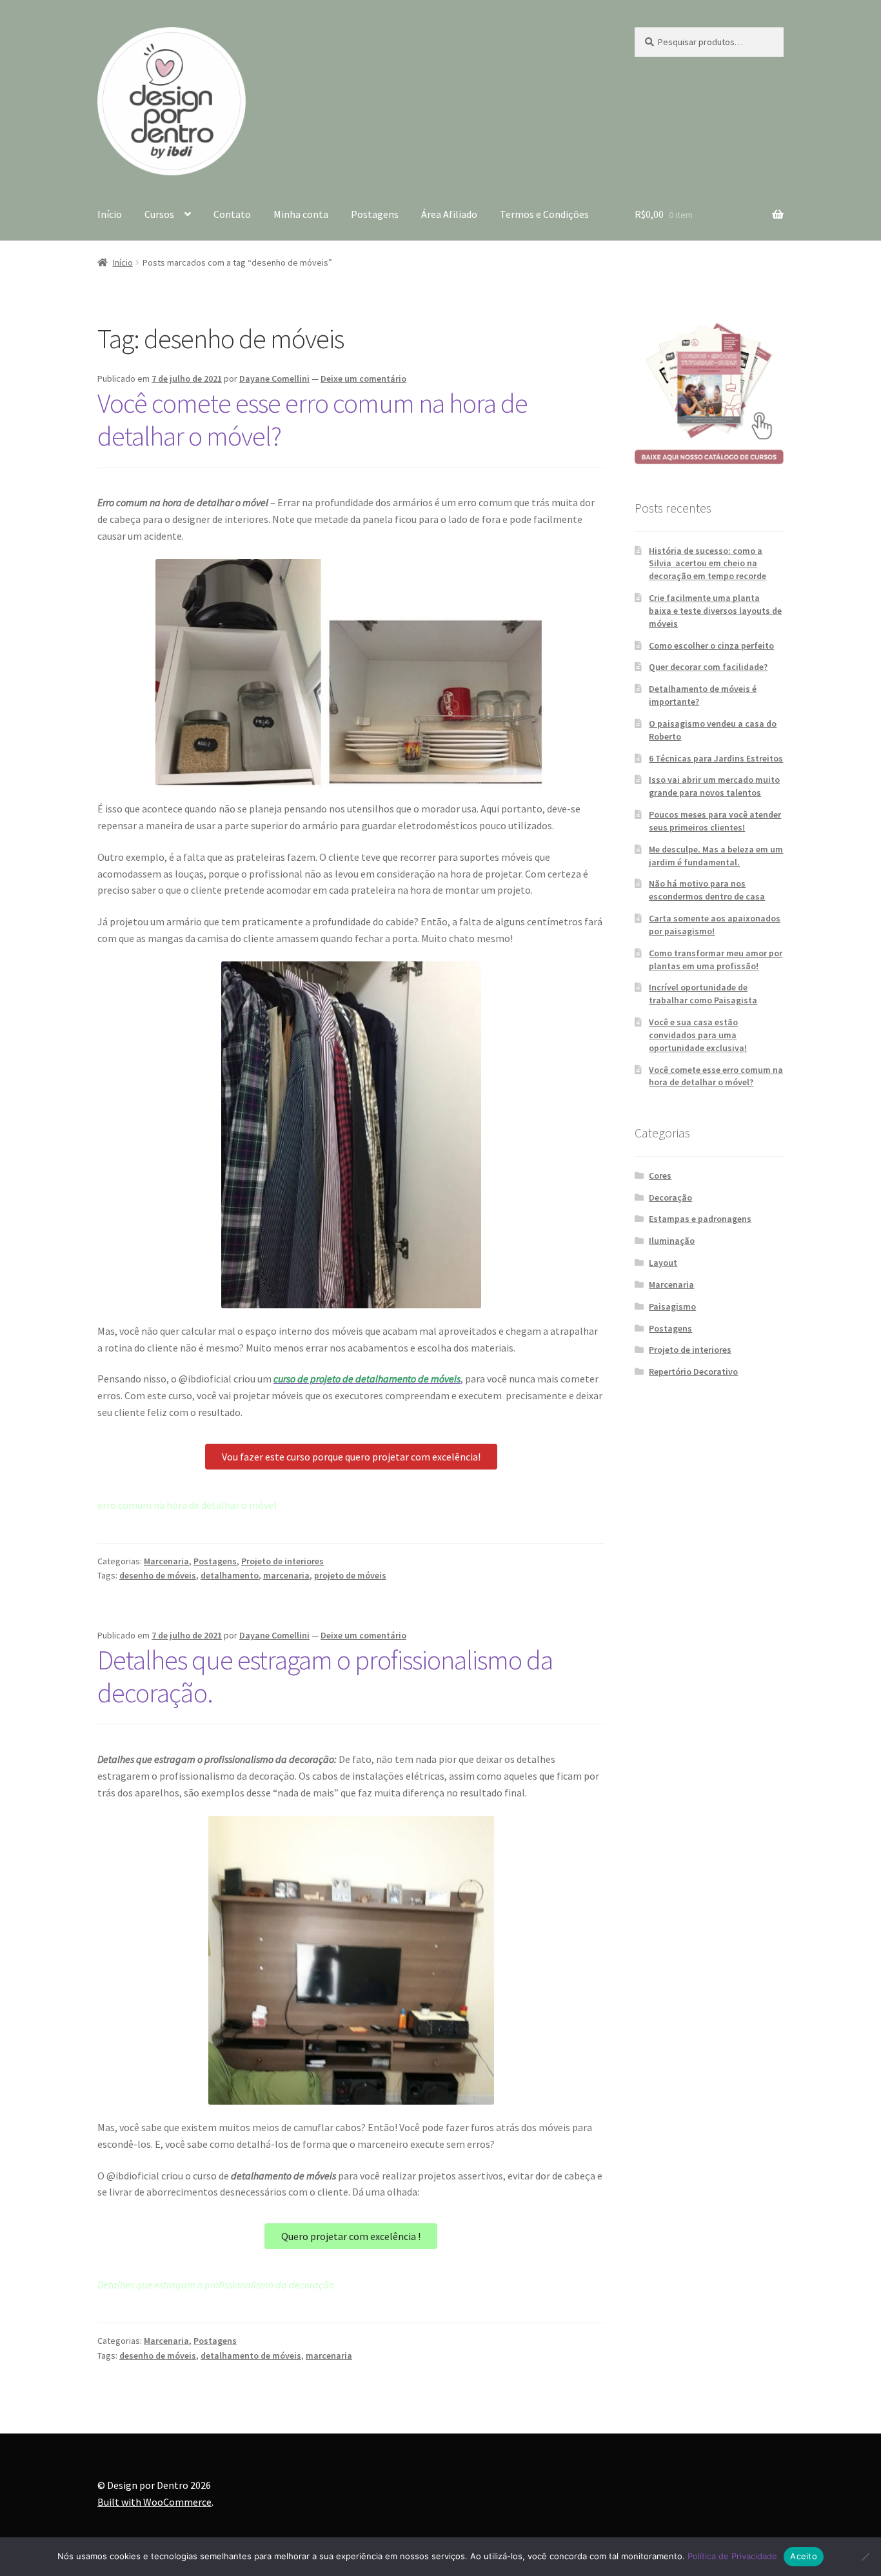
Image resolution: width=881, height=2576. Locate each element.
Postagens (375, 214)
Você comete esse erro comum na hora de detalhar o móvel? (312, 419)
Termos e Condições (544, 214)
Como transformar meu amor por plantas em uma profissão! (716, 959)
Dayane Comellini (274, 379)
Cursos (159, 214)
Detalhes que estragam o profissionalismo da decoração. (325, 1676)
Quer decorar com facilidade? (708, 667)
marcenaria (286, 1575)
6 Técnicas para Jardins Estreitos (716, 758)
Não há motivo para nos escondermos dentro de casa (707, 890)
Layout (663, 1263)
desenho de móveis (158, 1575)
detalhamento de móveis (251, 2355)
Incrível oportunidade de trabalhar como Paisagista (703, 994)
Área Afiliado (449, 214)
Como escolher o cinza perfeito (711, 645)
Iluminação (672, 1241)
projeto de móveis (350, 1575)
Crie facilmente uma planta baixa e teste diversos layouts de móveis (715, 611)
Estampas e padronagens (700, 1219)
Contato (232, 214)
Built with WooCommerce (154, 2502)
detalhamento (230, 1575)
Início (110, 214)
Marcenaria (166, 1561)
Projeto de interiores (282, 1561)
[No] (865, 2557)
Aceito (804, 2556)
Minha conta (301, 214)
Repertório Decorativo (693, 1372)
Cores (660, 1175)
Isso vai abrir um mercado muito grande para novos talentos (714, 786)
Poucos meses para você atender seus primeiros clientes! (715, 821)
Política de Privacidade (732, 2556)
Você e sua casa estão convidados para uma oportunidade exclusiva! (698, 1035)
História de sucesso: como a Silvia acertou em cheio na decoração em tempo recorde (708, 564)
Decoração (670, 1197)
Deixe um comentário (363, 379)
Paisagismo (672, 1306)
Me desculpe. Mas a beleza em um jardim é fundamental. (716, 856)
